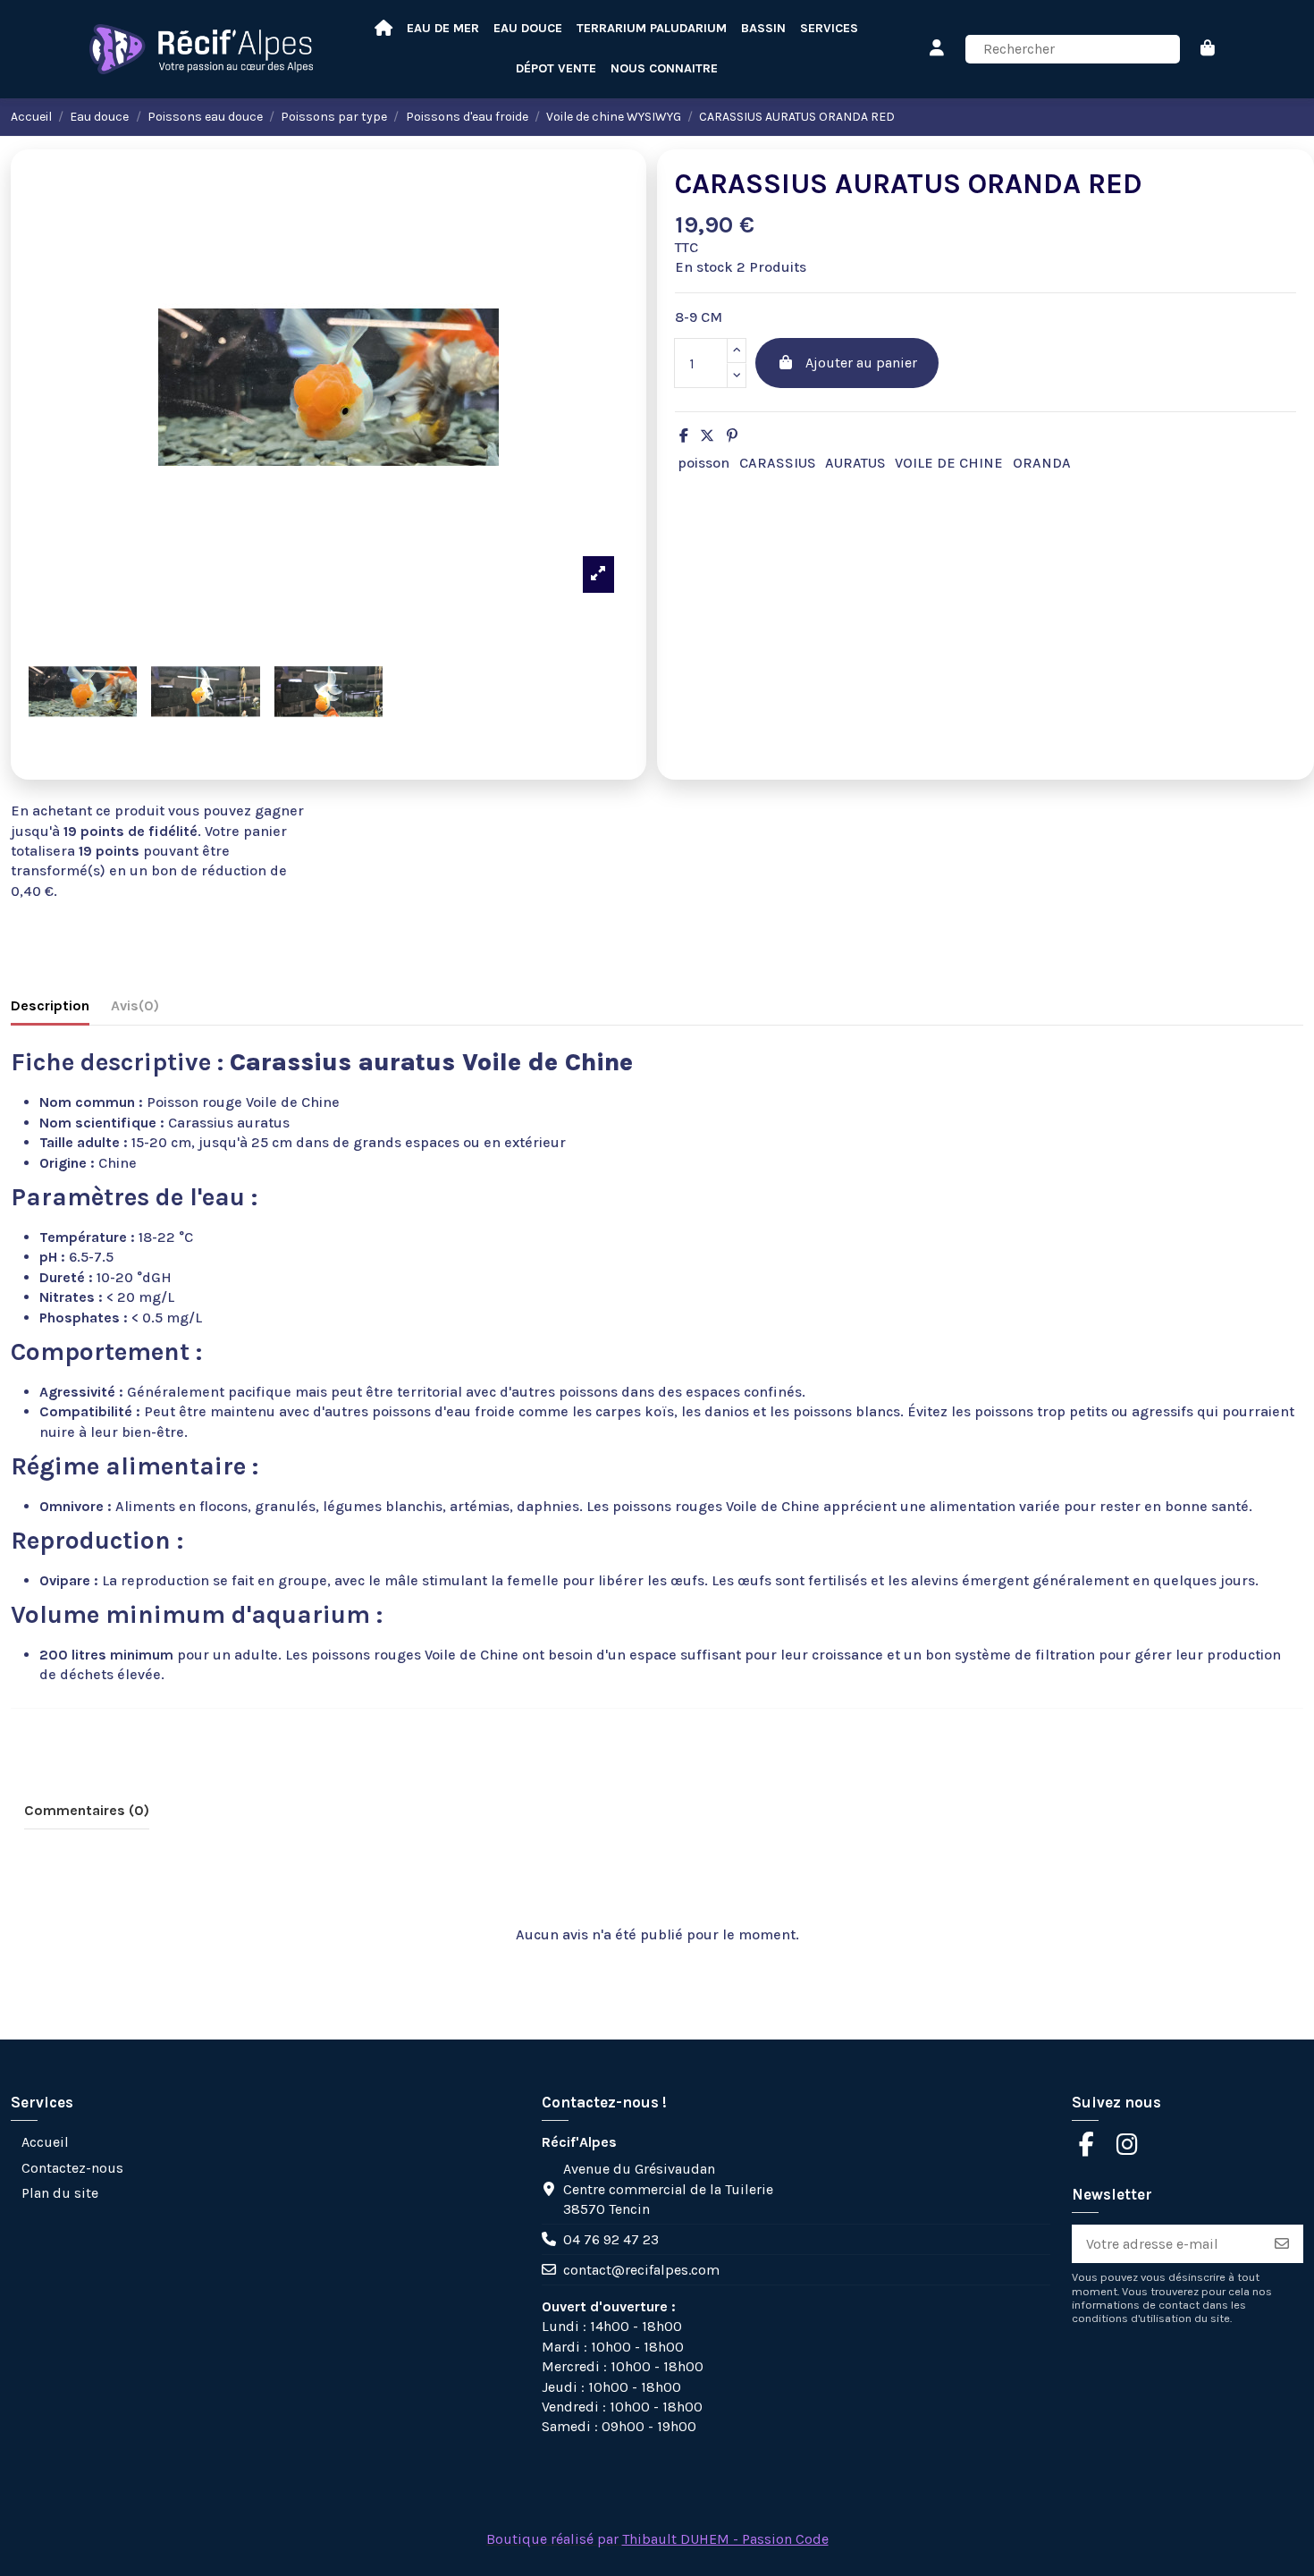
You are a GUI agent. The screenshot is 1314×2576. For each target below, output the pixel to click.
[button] (664, 69)
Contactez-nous (72, 2168)
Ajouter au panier (861, 363)
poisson (703, 463)
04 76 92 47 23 (611, 2239)
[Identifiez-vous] (937, 49)
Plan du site (60, 2193)
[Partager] (684, 436)
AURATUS (855, 463)
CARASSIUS (778, 463)
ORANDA (1042, 463)
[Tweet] (707, 436)
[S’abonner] (1282, 2244)
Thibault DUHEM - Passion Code (725, 2539)
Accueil (45, 2142)
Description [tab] (50, 1005)
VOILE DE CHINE (949, 463)
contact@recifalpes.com (641, 2270)
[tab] (135, 1009)
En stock (704, 267)
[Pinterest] (732, 436)
